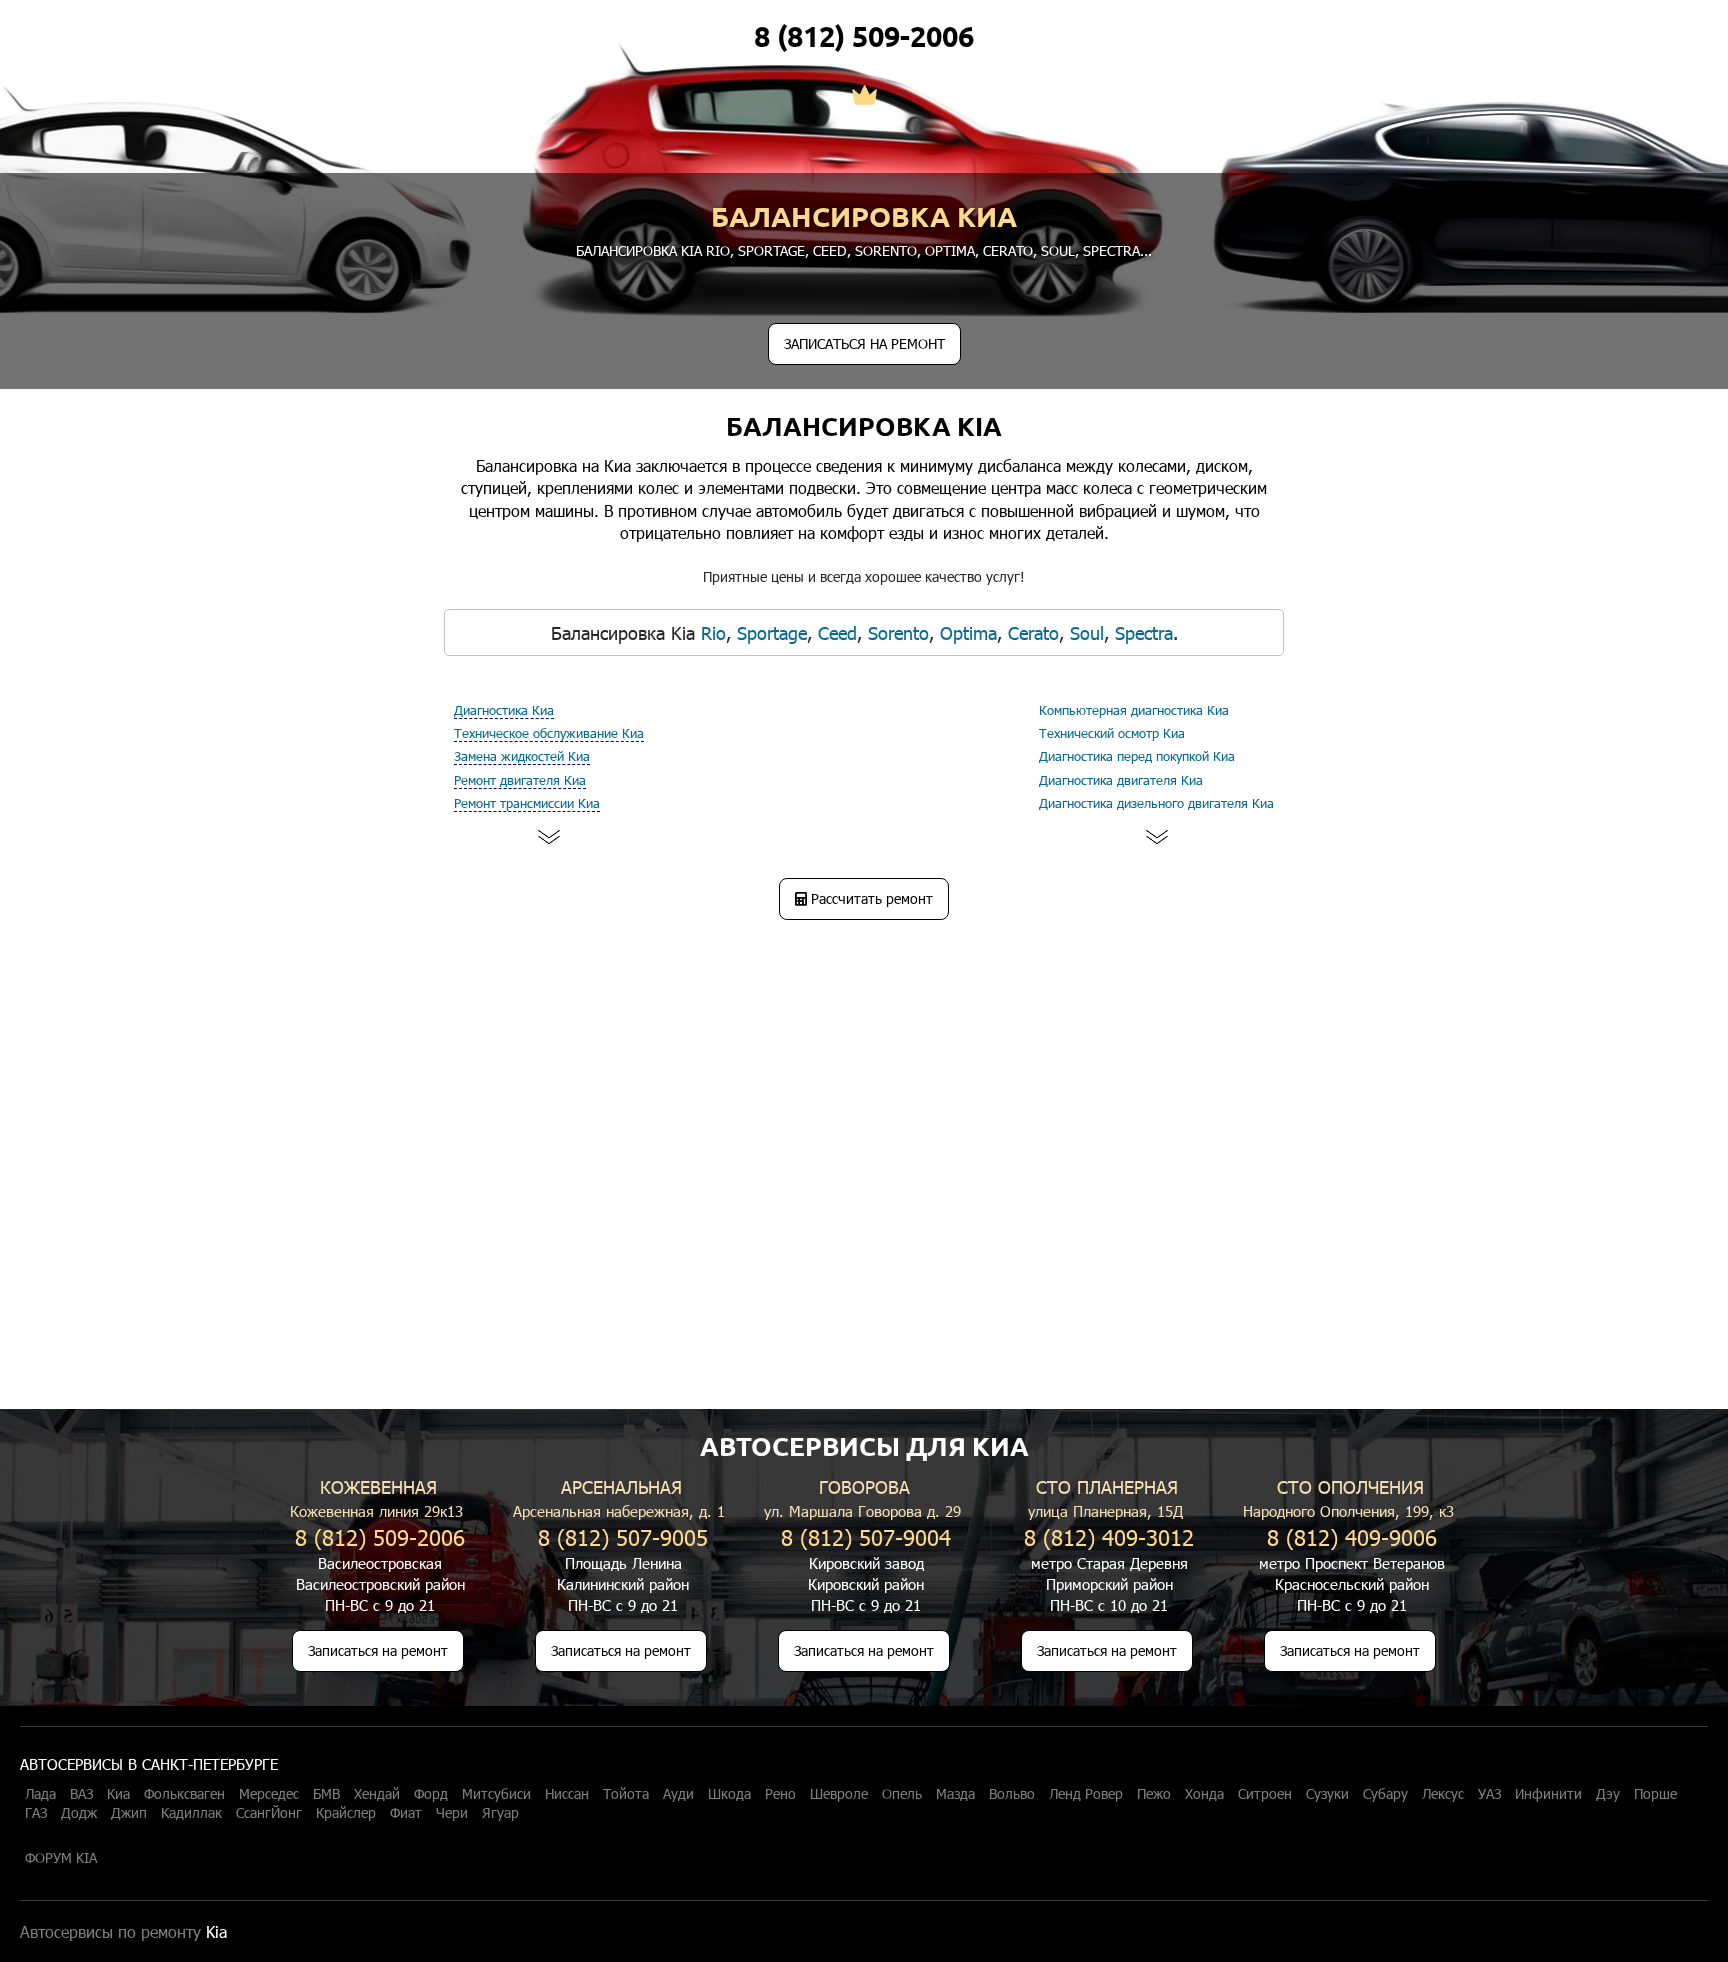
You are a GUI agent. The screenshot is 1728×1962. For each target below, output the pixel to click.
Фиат (406, 1813)
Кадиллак (191, 1813)
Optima (950, 250)
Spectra (1111, 250)
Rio (718, 250)
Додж (79, 1813)
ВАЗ (81, 1794)
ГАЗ (36, 1813)
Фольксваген (184, 1794)
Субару (1385, 1794)
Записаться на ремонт (378, 1650)
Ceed (830, 250)
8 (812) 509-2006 (864, 36)
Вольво (1012, 1794)
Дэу (1608, 1794)
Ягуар (500, 1813)
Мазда (955, 1794)
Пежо (1154, 1794)
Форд (431, 1794)
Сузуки (1327, 1794)
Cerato (1008, 250)
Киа (118, 1794)
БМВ (326, 1794)
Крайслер (346, 1813)
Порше (1655, 1794)
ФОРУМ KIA (61, 1858)
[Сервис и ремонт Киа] (864, 97)
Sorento (886, 250)
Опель (902, 1794)
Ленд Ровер (1086, 1794)
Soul (1058, 250)
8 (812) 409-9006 (1352, 1536)
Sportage (771, 250)
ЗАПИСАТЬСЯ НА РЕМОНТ (864, 343)
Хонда (1204, 1794)
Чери (452, 1813)
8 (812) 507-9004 (866, 1536)
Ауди (678, 1794)
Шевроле (839, 1794)
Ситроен (1265, 1794)
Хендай (377, 1794)
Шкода (729, 1794)
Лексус (1443, 1794)
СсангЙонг (269, 1813)
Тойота (626, 1794)
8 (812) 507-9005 (623, 1536)
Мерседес (269, 1794)
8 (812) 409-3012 (1109, 1536)
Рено (780, 1794)
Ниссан (567, 1794)
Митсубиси (496, 1794)
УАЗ (1489, 1794)
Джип (129, 1813)
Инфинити (1548, 1794)
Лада (40, 1794)
